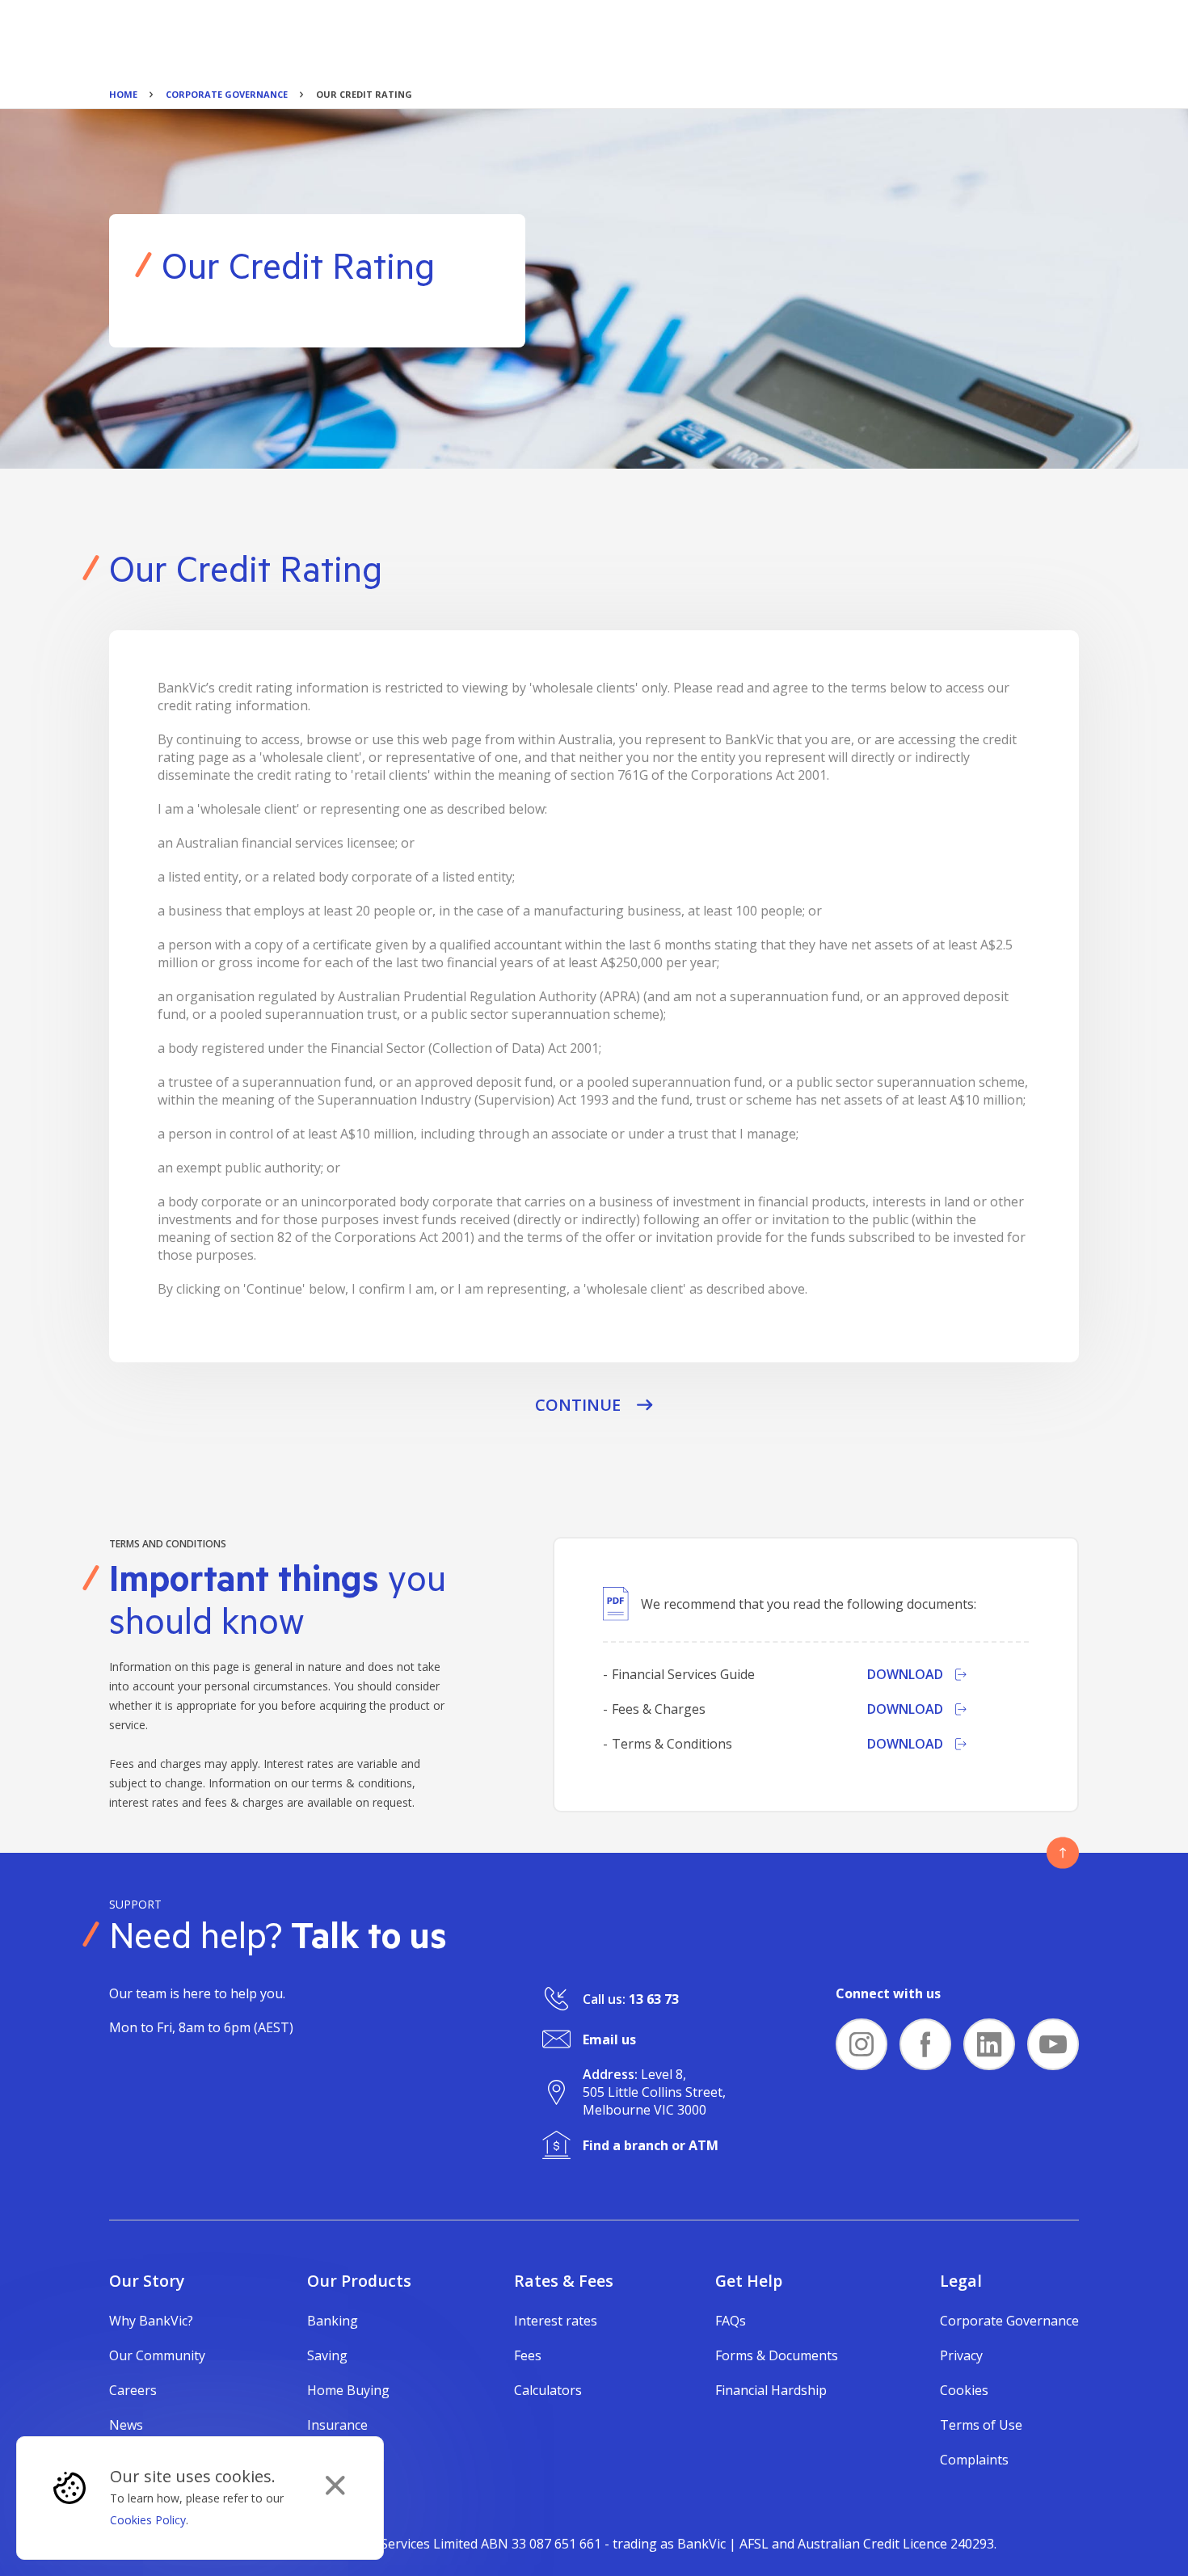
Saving (327, 2355)
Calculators (548, 2390)
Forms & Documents (777, 2355)
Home (123, 94)
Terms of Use (981, 2425)
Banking (333, 2321)
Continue (578, 1405)
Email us (609, 2039)
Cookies (964, 2390)
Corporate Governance (227, 94)
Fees (528, 2355)
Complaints (974, 2460)
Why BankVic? (151, 2321)
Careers (133, 2390)
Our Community (157, 2355)
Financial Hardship (771, 2390)
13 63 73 (654, 1999)
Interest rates (556, 2321)
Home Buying (348, 2390)
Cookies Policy (148, 2520)
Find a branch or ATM (651, 2145)
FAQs (731, 2321)
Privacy (961, 2355)
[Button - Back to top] (1063, 1853)
